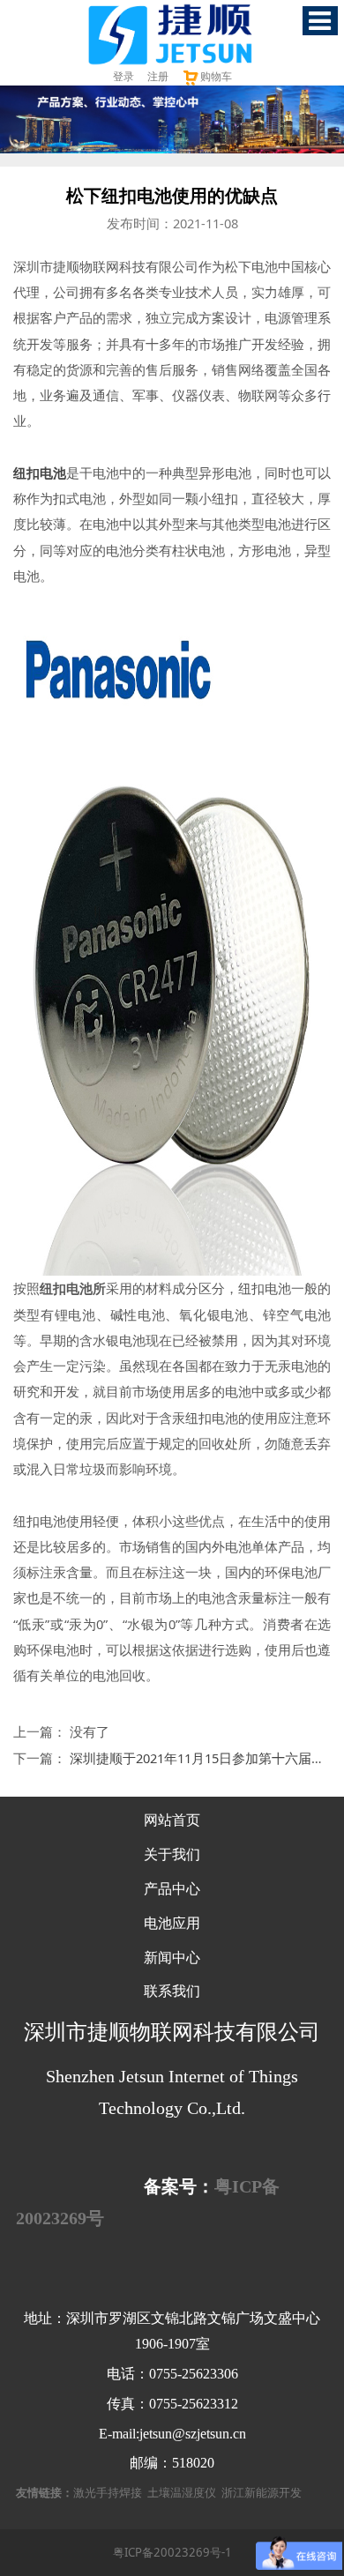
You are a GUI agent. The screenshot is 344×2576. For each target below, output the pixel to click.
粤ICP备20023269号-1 (172, 2552)
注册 (158, 76)
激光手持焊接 (108, 2492)
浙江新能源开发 (262, 2492)
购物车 (216, 76)
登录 (123, 76)
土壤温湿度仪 (182, 2492)
